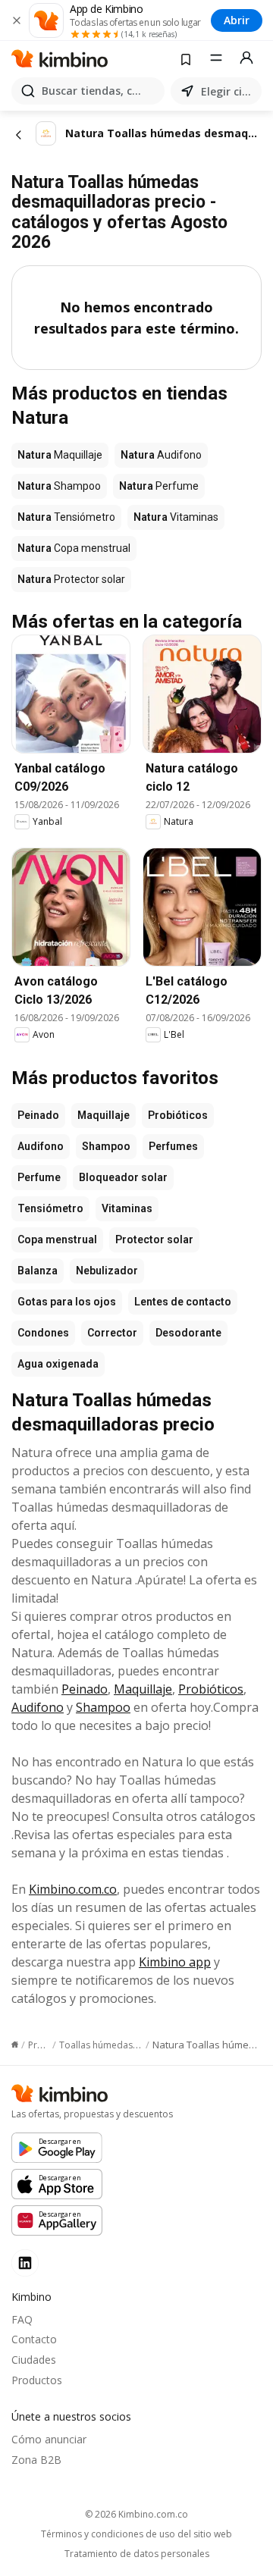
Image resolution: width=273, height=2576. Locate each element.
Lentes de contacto (183, 1302)
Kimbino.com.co (73, 1889)
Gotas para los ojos (67, 1302)
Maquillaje (104, 1115)
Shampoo (106, 1146)
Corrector (112, 1333)
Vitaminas (127, 1208)
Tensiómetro (50, 1208)
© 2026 (136, 2514)
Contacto (34, 2339)
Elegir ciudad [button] (228, 91)
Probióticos (178, 1115)
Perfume (39, 1177)
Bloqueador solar (123, 1177)
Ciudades (34, 2360)
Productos (37, 2380)
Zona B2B (36, 2460)
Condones (43, 1333)
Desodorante (188, 1333)
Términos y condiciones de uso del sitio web (136, 2534)
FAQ (22, 2319)
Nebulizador (107, 1271)
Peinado (38, 1115)
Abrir (237, 20)
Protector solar (154, 1239)
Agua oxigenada (58, 1364)
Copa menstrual (57, 1239)
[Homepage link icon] (15, 2045)
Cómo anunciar (49, 2439)
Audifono (41, 1146)
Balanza (38, 1271)
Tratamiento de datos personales (137, 2554)
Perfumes (173, 1146)
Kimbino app (175, 1962)
